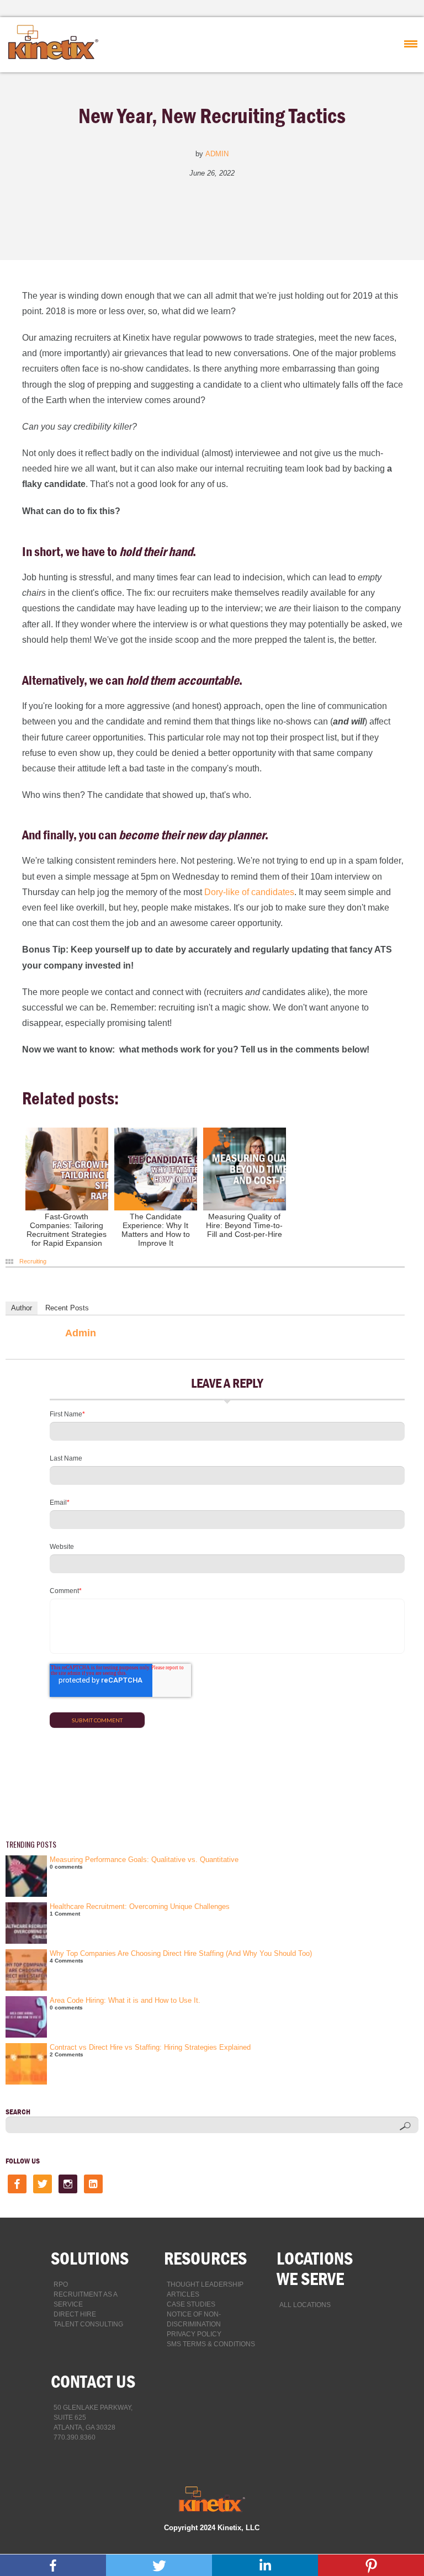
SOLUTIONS (90, 2258)
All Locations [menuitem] (305, 2305)
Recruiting (33, 1261)
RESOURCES (205, 2258)
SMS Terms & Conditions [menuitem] (211, 2344)
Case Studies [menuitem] (191, 2304)
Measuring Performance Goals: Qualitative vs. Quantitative (144, 1860)
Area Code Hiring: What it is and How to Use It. (125, 2000)
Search (18, 2112)
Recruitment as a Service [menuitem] (85, 2299)
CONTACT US (93, 2381)
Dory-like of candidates (249, 892)
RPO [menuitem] (61, 2284)
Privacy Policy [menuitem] (194, 2334)
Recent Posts (67, 1308)
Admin (217, 154)
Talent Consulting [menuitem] (88, 2324)
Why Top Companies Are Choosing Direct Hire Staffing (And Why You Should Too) (181, 1953)
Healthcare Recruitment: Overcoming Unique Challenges (140, 1906)
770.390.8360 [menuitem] (75, 2437)
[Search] (405, 2126)
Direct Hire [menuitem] (75, 2314)
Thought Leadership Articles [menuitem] (205, 2289)
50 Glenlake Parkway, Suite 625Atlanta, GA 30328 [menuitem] (93, 2418)
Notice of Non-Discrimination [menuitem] (194, 2319)
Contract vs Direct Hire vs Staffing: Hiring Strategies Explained (150, 2047)
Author (22, 1308)
